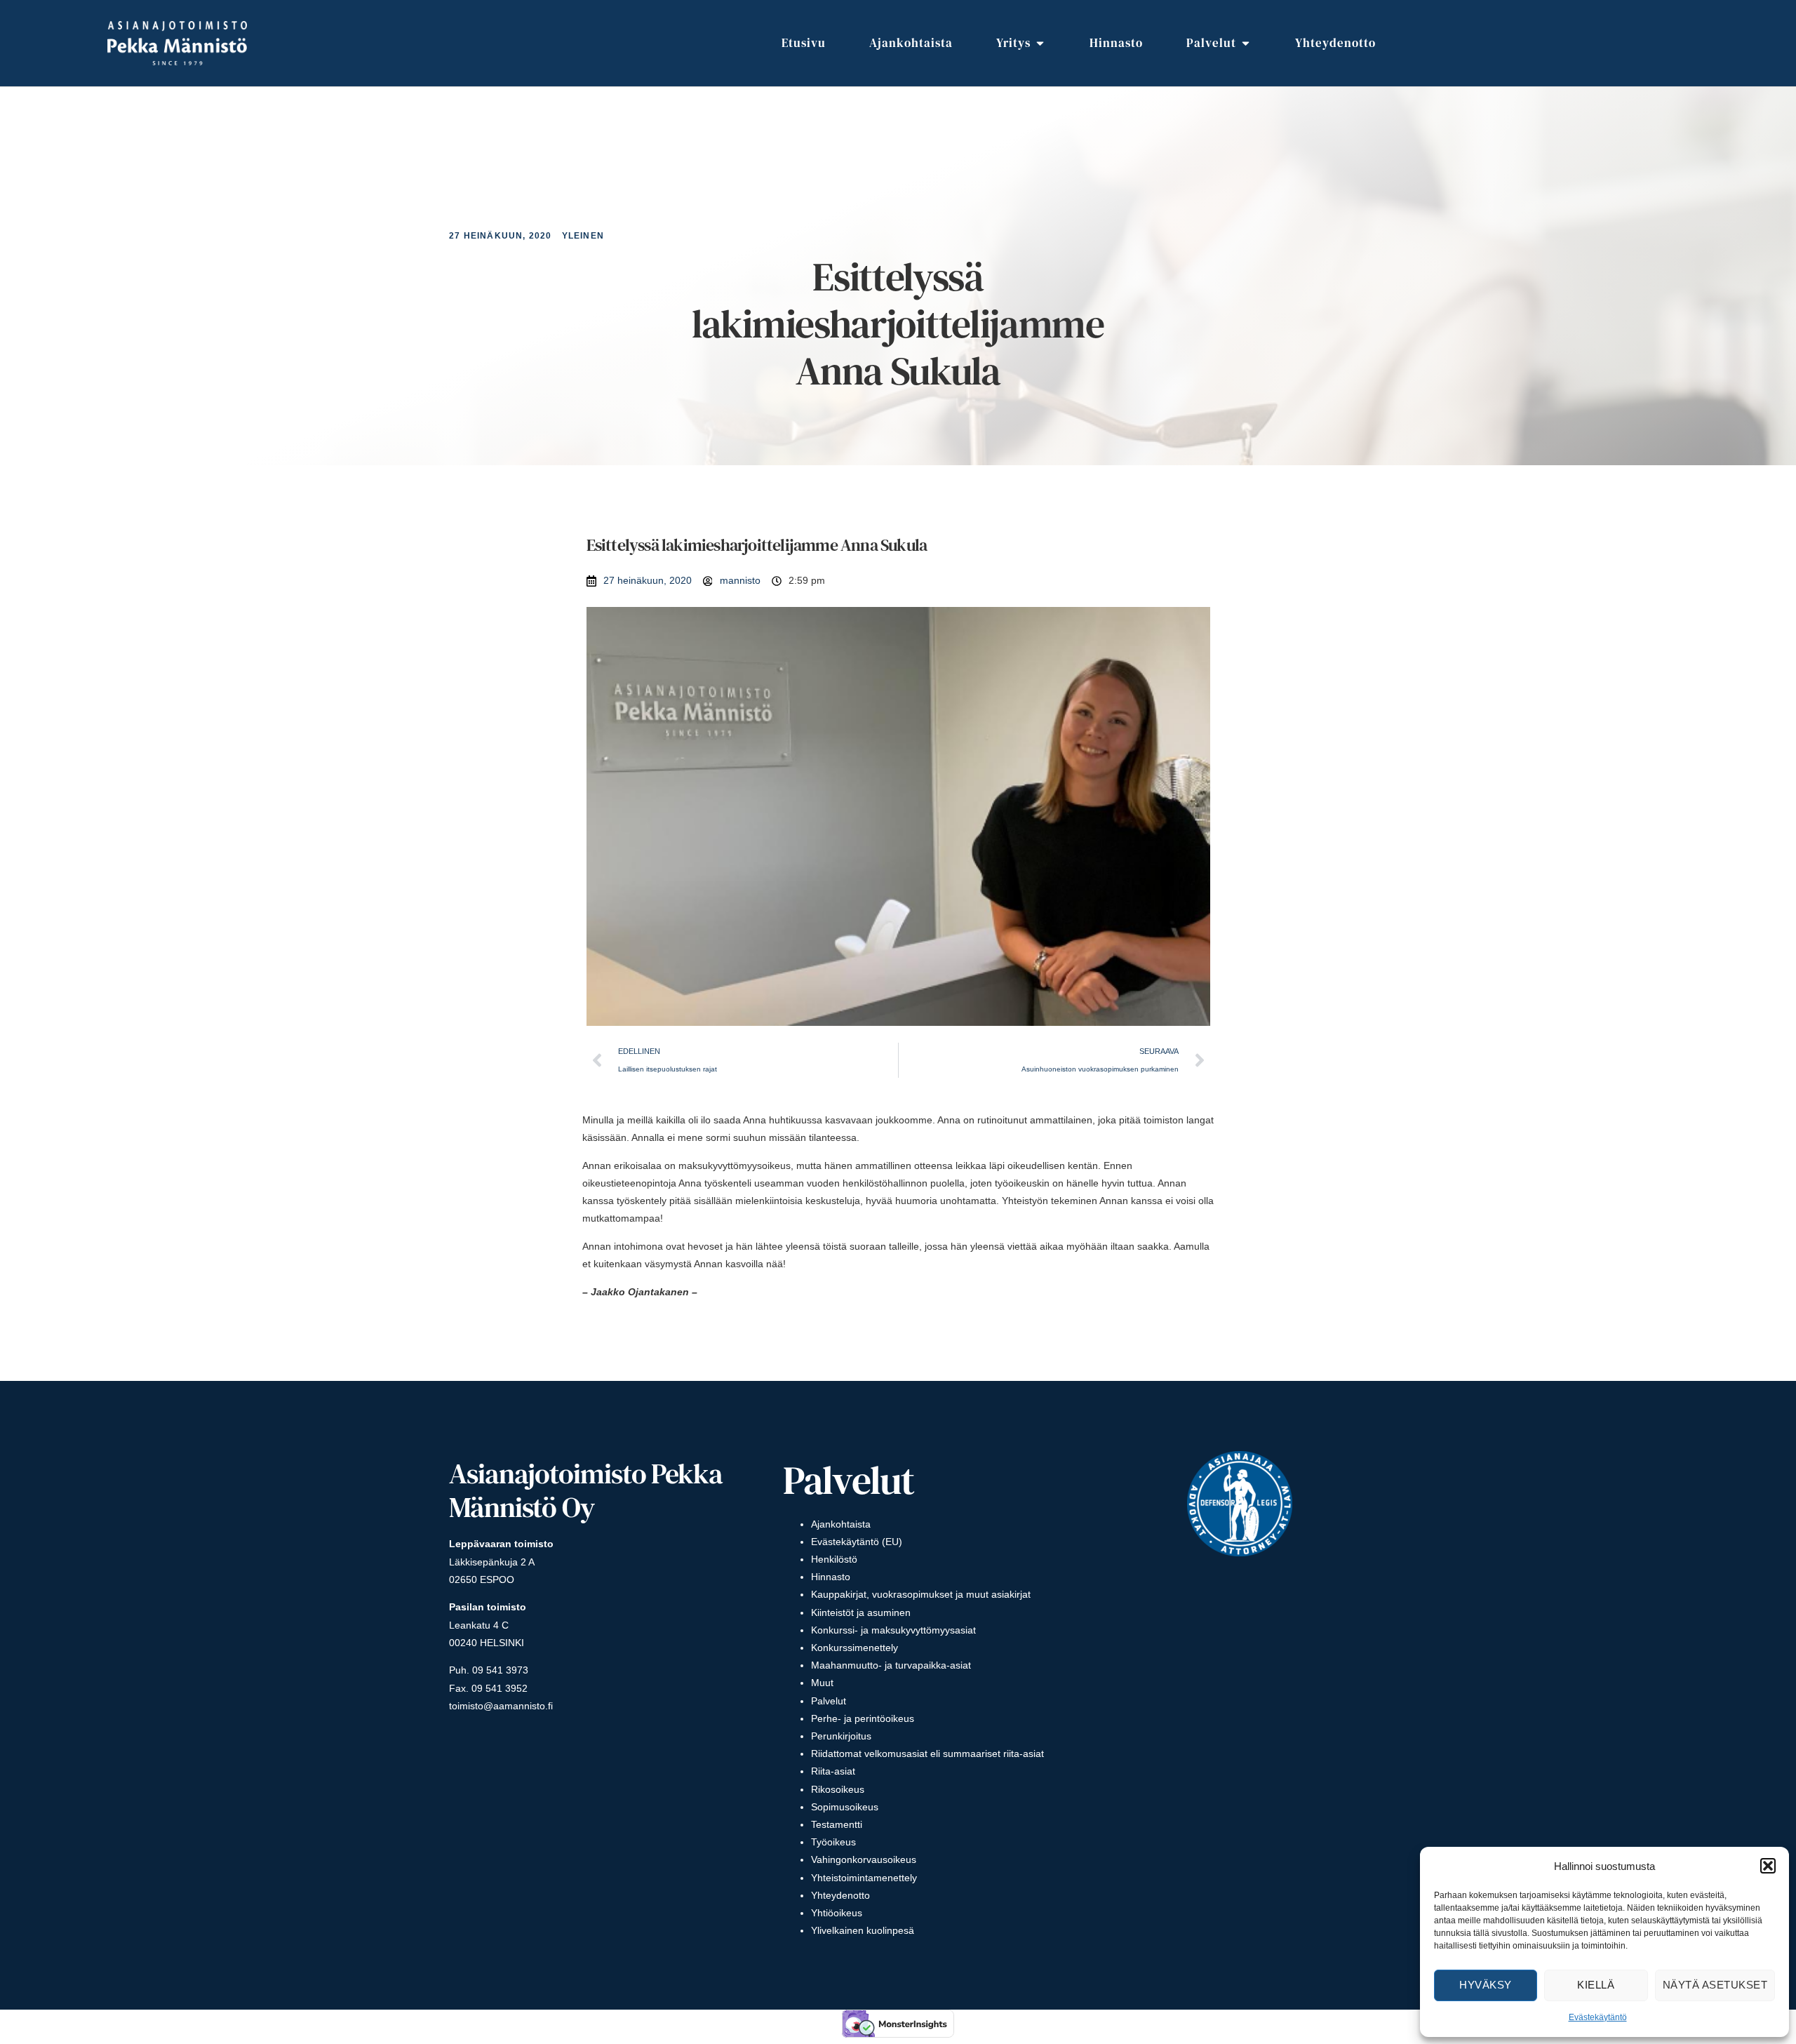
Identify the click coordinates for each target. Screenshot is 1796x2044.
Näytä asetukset (1715, 1985)
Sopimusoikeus (845, 1807)
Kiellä (1596, 1985)
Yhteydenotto (840, 1895)
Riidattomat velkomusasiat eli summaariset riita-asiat (927, 1754)
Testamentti (837, 1824)
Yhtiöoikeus (837, 1913)
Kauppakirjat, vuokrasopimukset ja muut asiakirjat (921, 1594)
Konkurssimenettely (855, 1648)
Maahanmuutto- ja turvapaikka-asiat (891, 1665)
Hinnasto (831, 1577)
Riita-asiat (833, 1771)
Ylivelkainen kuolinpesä (863, 1930)
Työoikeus (833, 1842)
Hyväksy (1486, 1985)
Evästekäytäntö (1598, 2017)
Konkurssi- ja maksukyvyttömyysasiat (893, 1630)
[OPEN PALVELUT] (1246, 44)
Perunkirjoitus (841, 1736)
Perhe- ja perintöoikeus (863, 1718)
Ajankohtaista (841, 1524)
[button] (1768, 1866)
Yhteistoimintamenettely (864, 1878)
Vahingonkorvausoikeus (864, 1859)
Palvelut (829, 1701)
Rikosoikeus (838, 1789)
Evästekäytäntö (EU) (857, 1542)
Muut (822, 1683)
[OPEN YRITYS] (1040, 44)
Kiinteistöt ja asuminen (861, 1612)
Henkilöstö (834, 1559)
